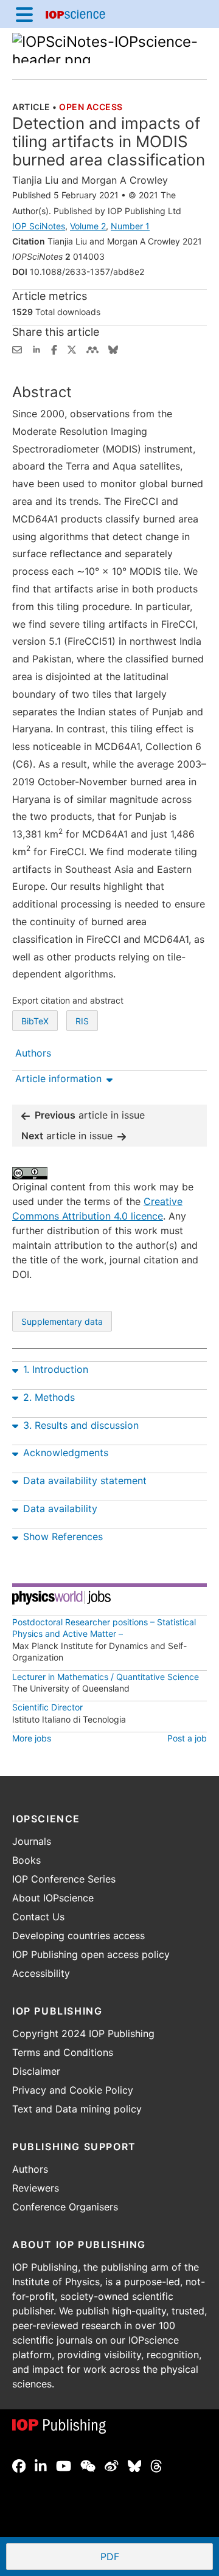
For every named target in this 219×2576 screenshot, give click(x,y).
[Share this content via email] (17, 349)
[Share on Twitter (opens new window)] (72, 349)
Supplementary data (62, 1321)
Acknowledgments (66, 1453)
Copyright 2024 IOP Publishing (83, 2033)
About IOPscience (53, 1898)
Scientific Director (47, 1707)
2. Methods (49, 1397)
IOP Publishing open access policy (91, 1954)
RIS (82, 1021)
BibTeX (35, 1021)
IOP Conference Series (64, 1879)
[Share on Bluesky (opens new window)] (113, 349)
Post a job (187, 1738)
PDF (154, 2558)
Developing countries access (78, 1935)
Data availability (60, 1508)
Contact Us (38, 1917)
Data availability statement (85, 1481)
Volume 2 (88, 226)
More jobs (32, 1738)
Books (26, 1860)
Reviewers (36, 2188)
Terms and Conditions (63, 2052)
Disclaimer (36, 2071)
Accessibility (41, 1973)
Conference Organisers (65, 2207)
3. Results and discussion (81, 1425)
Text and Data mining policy (77, 2109)
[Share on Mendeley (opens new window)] (92, 349)
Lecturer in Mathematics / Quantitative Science (106, 1677)
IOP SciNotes (39, 226)
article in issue (90, 1115)
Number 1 (130, 226)
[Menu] (24, 14)
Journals (32, 1841)
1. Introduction (56, 1369)
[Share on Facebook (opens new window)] (54, 349)
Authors (30, 2169)
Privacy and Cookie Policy (73, 2090)
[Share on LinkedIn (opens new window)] (36, 349)
